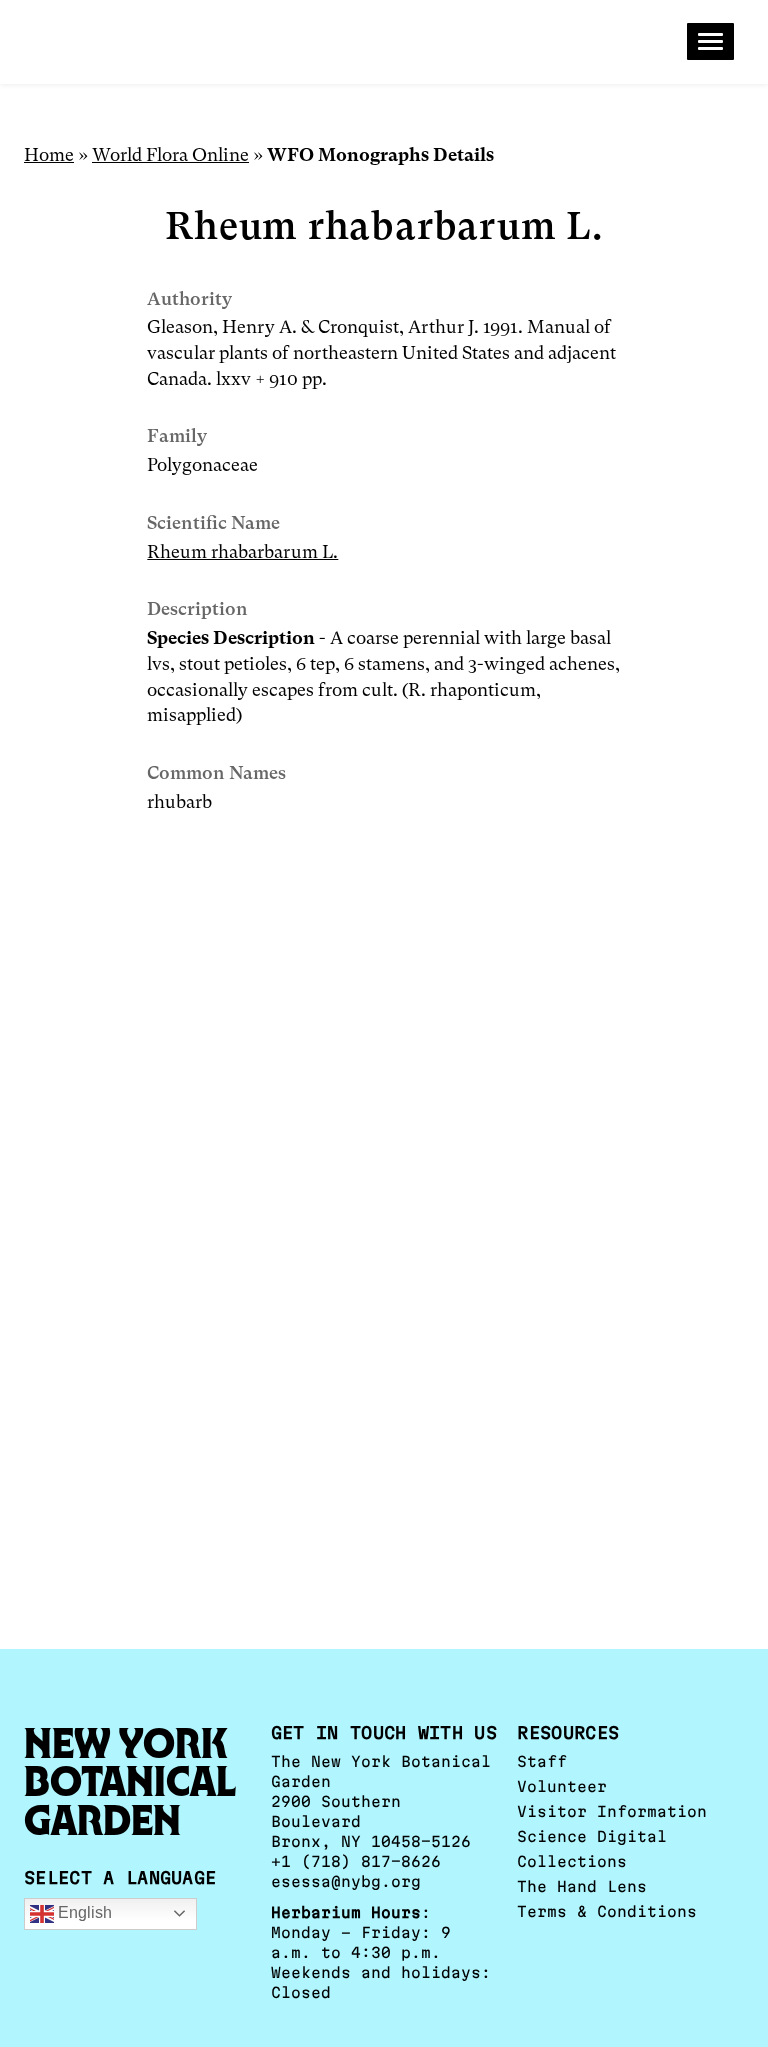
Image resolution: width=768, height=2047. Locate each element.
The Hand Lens (582, 1886)
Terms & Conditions (607, 1911)
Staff (542, 1761)
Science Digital (592, 1836)
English (83, 1912)
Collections (572, 1861)
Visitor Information (612, 1811)
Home (49, 154)
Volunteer (562, 1786)
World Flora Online (170, 154)
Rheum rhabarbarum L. (242, 551)
